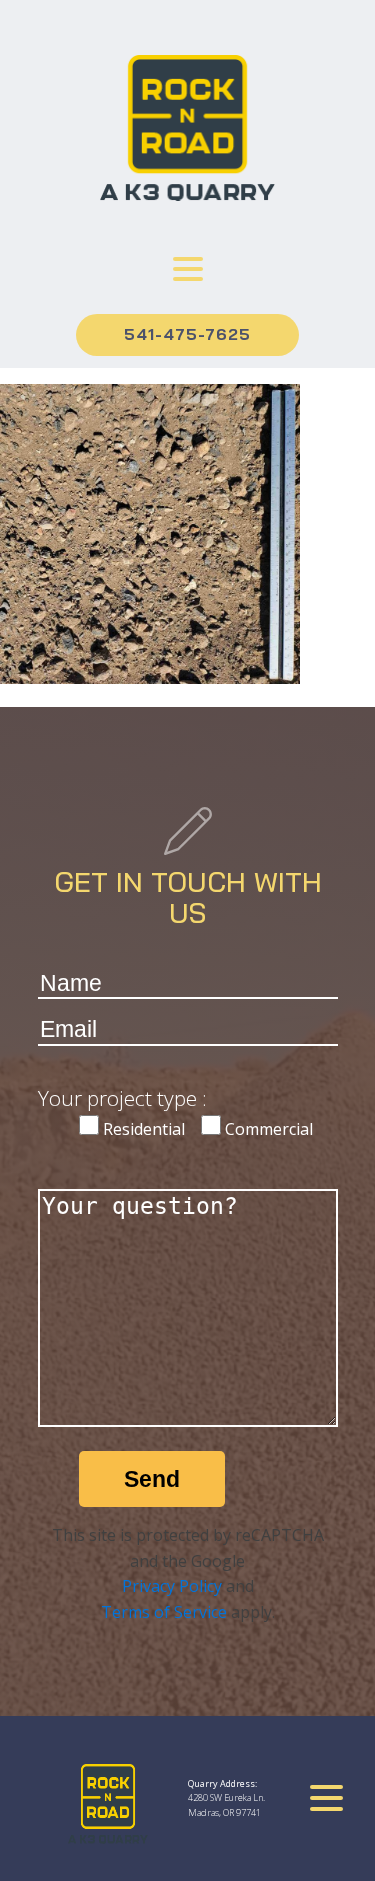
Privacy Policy (172, 1586)
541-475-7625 (187, 334)
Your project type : (122, 1098)
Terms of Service (164, 1612)
